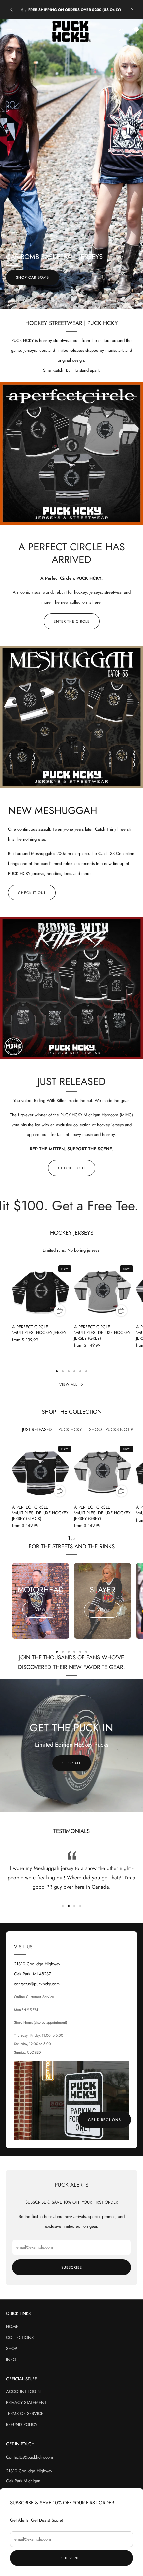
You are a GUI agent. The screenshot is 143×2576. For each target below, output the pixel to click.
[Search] (122, 32)
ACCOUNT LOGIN (23, 2392)
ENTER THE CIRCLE (72, 621)
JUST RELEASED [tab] (37, 1429)
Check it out (32, 893)
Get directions (105, 2120)
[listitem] (72, 10)
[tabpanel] (71, 1493)
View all (68, 1384)
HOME (12, 2327)
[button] (60, 306)
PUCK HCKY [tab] (70, 1429)
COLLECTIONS (20, 2338)
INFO (11, 2359)
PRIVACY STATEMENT (26, 2403)
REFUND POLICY (22, 2424)
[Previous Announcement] (11, 10)
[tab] (57, 1371)
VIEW (103, 1610)
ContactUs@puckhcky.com (29, 2457)
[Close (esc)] (134, 2497)
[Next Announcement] (132, 10)
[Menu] (9, 32)
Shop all (72, 1763)
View (40, 1610)
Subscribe (72, 2558)
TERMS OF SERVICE (25, 2414)
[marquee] (71, 1205)
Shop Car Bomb (32, 277)
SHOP (11, 2348)
